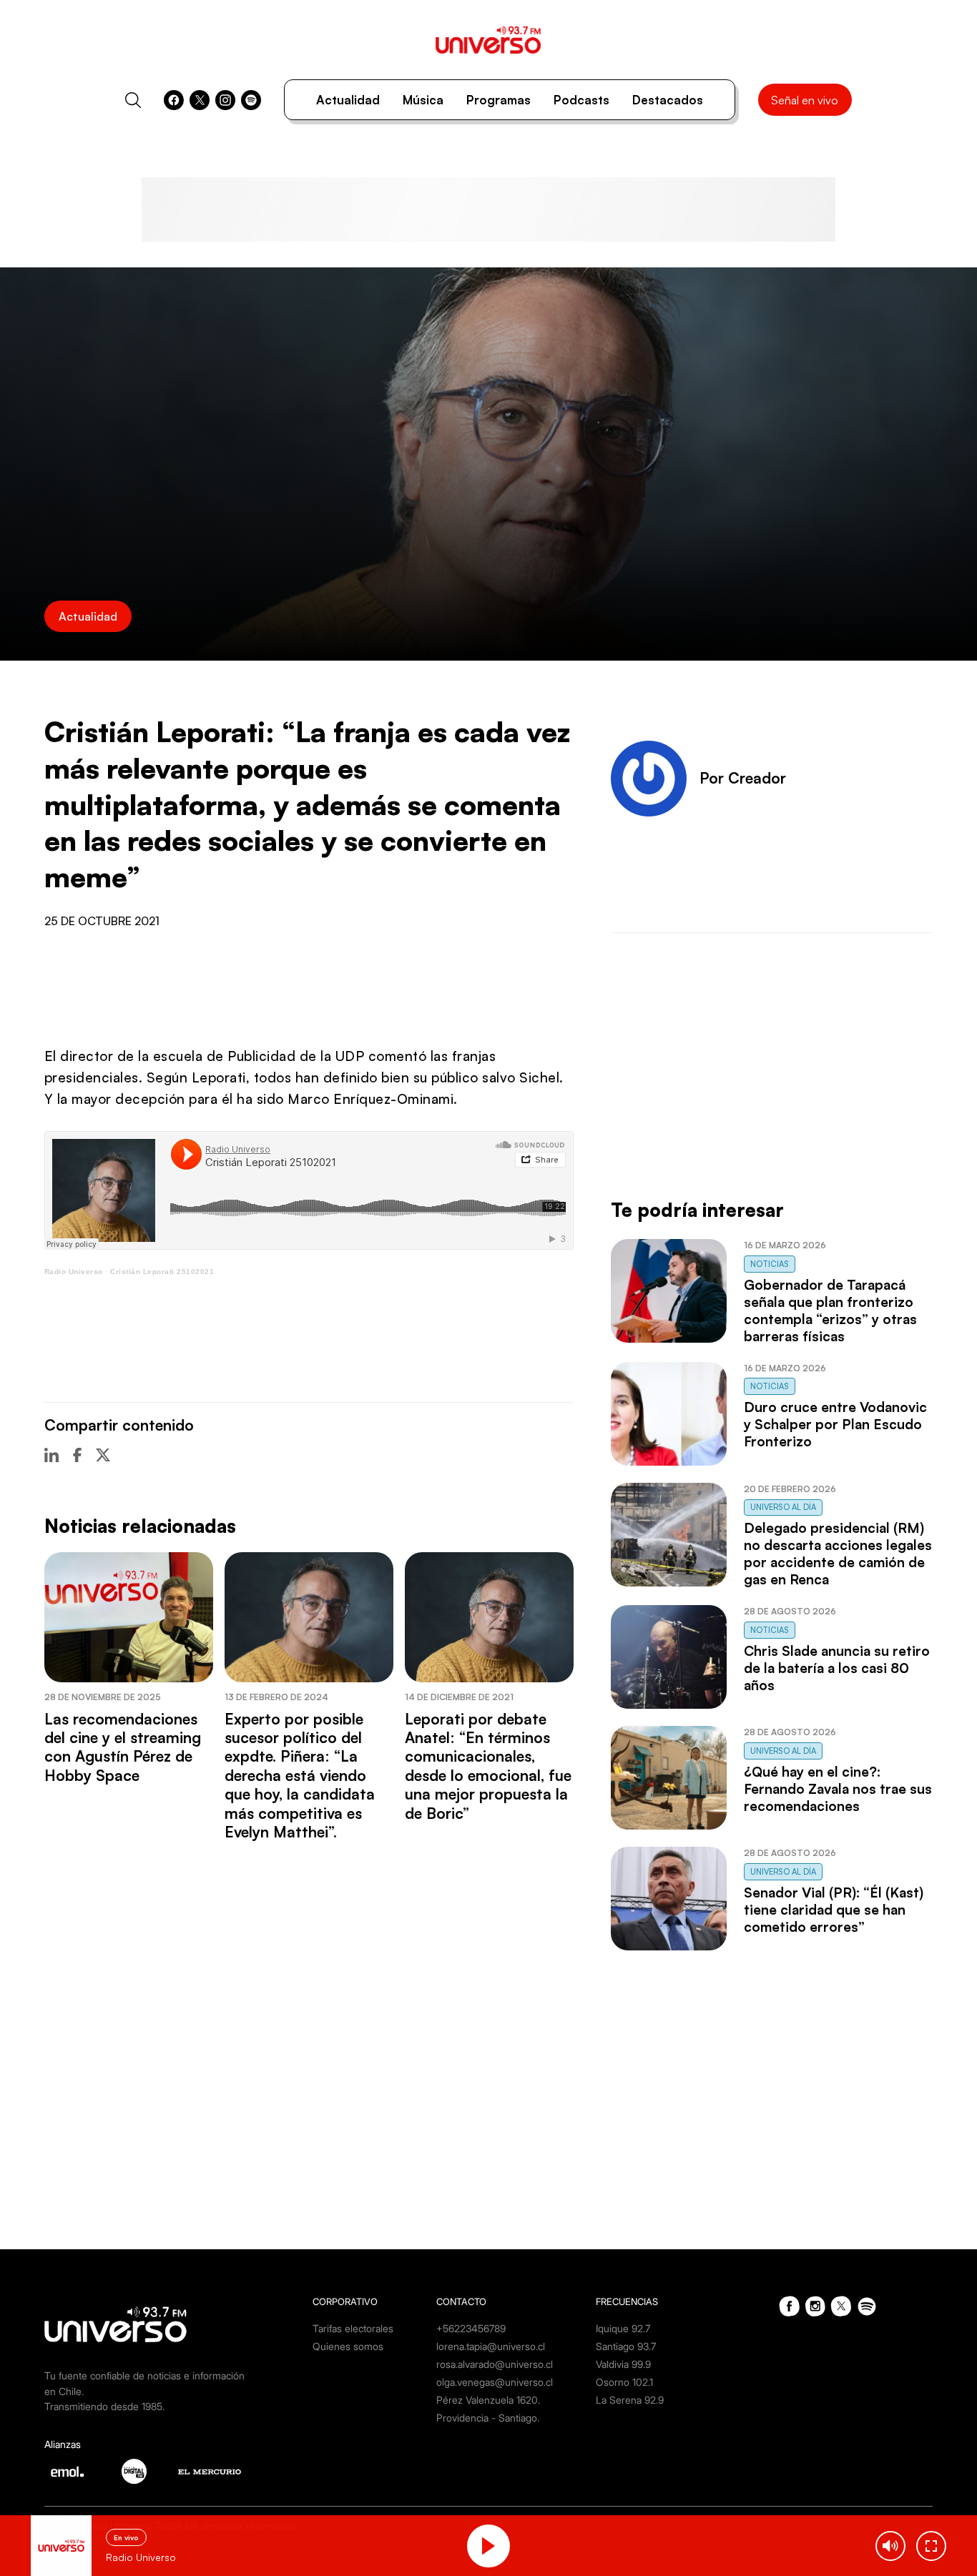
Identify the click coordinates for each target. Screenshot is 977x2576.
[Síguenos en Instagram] (225, 100)
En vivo (126, 2537)
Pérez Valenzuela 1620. (488, 2400)
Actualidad (348, 100)
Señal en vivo (805, 100)
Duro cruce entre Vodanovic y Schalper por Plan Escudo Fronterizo (835, 1424)
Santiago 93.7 (626, 2346)
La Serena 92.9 (630, 2400)
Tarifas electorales (353, 2328)
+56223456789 (471, 2328)
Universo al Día (783, 1507)
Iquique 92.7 (623, 2328)
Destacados (668, 100)
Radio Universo (74, 1272)
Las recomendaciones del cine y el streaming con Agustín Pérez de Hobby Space (123, 1747)
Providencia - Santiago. (488, 2418)
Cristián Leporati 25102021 (162, 1272)
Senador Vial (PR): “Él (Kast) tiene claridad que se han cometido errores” (834, 1910)
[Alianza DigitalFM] (134, 2471)
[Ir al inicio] (488, 40)
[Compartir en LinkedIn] (51, 1455)
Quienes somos (348, 2346)
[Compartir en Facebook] (77, 1455)
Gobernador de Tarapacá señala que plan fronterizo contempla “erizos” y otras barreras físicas (830, 1311)
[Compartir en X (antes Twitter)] (103, 1455)
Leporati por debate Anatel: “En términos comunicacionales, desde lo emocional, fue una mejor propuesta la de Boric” (488, 1766)
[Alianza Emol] (67, 2472)
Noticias (770, 1264)
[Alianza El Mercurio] (210, 2472)
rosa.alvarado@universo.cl (495, 2364)
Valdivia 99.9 (623, 2364)
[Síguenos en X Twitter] (200, 100)
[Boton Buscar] (133, 100)
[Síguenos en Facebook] (174, 100)
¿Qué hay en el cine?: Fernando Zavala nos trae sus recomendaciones (838, 1789)
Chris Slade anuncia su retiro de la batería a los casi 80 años (837, 1668)
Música (423, 100)
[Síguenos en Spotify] (251, 100)
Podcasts (581, 100)
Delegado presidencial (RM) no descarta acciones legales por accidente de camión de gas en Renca (838, 1554)
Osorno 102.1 (624, 2382)
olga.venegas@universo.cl (495, 2382)
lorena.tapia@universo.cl (491, 2346)
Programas (499, 100)
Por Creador (743, 778)
